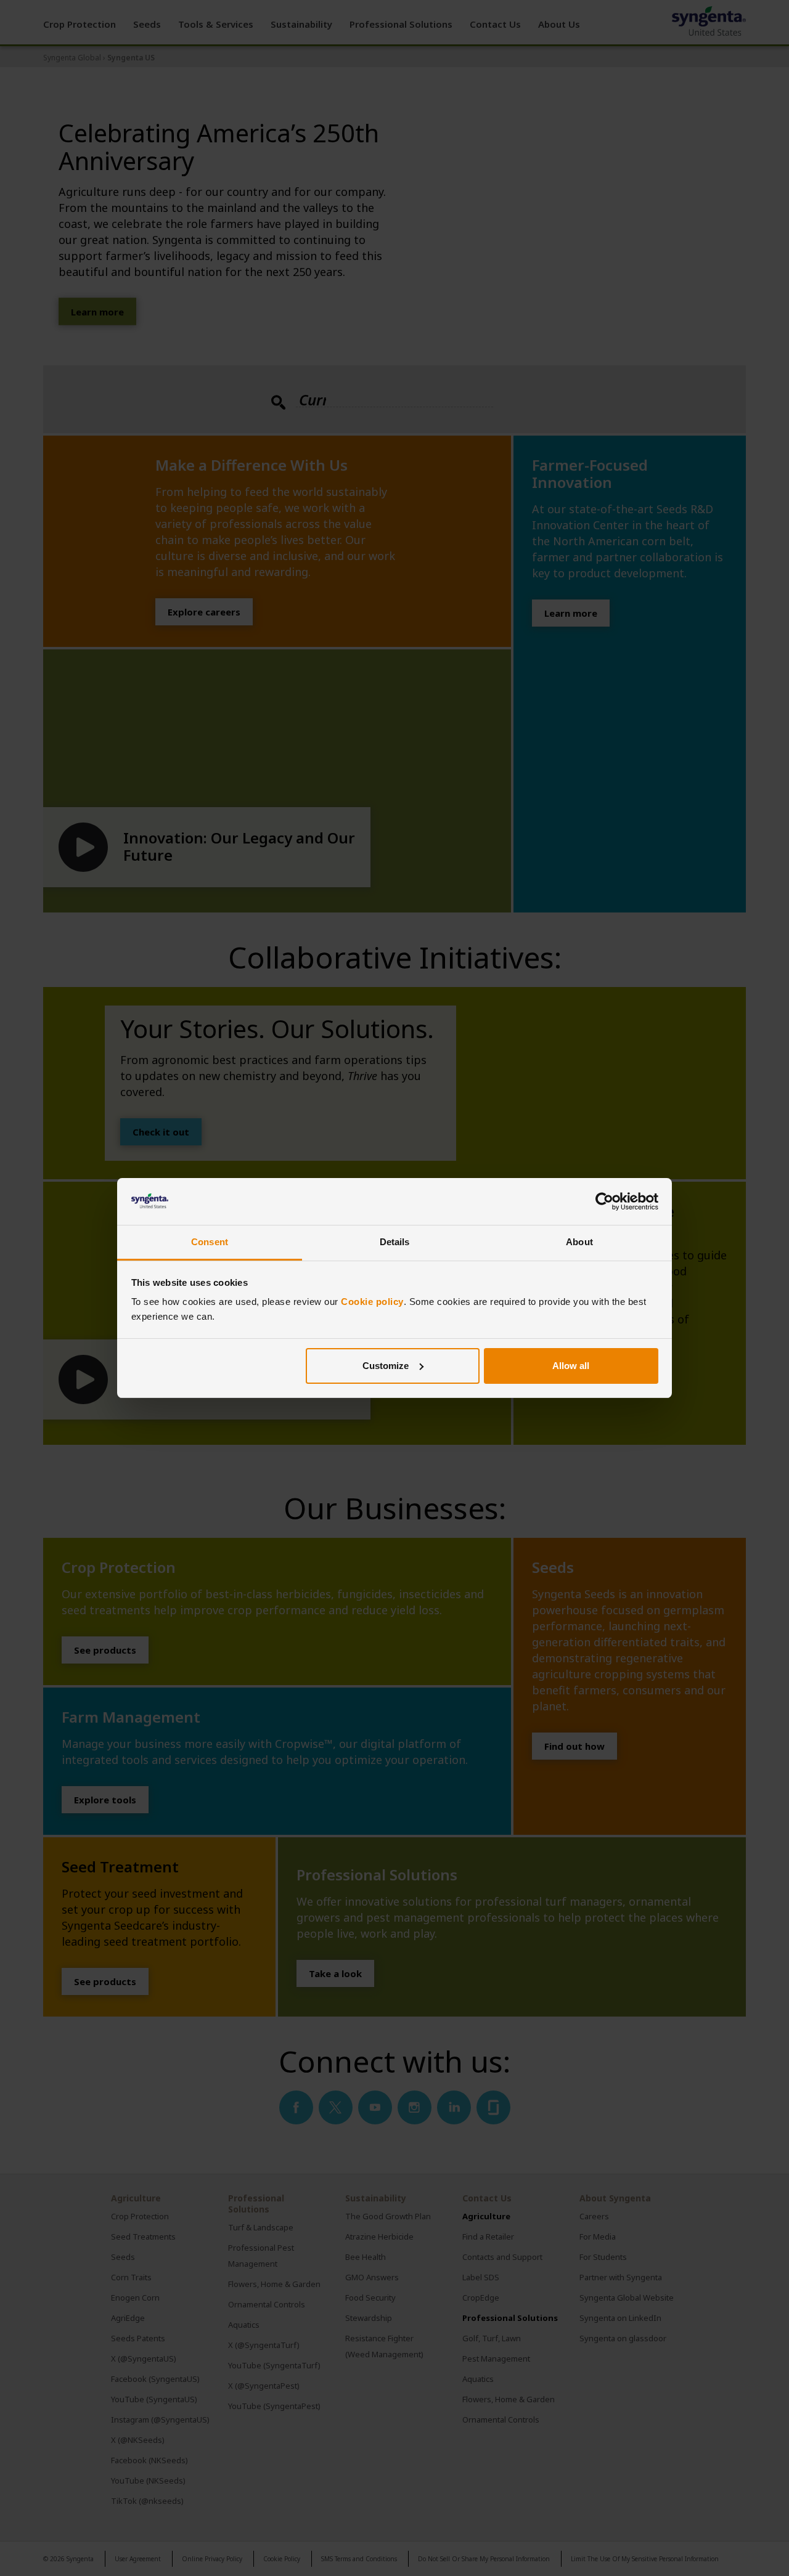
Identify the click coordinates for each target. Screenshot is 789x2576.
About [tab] (579, 1242)
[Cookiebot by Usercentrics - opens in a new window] (604, 1201)
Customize (386, 1366)
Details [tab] (395, 1242)
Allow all (571, 1366)
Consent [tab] (210, 1242)
